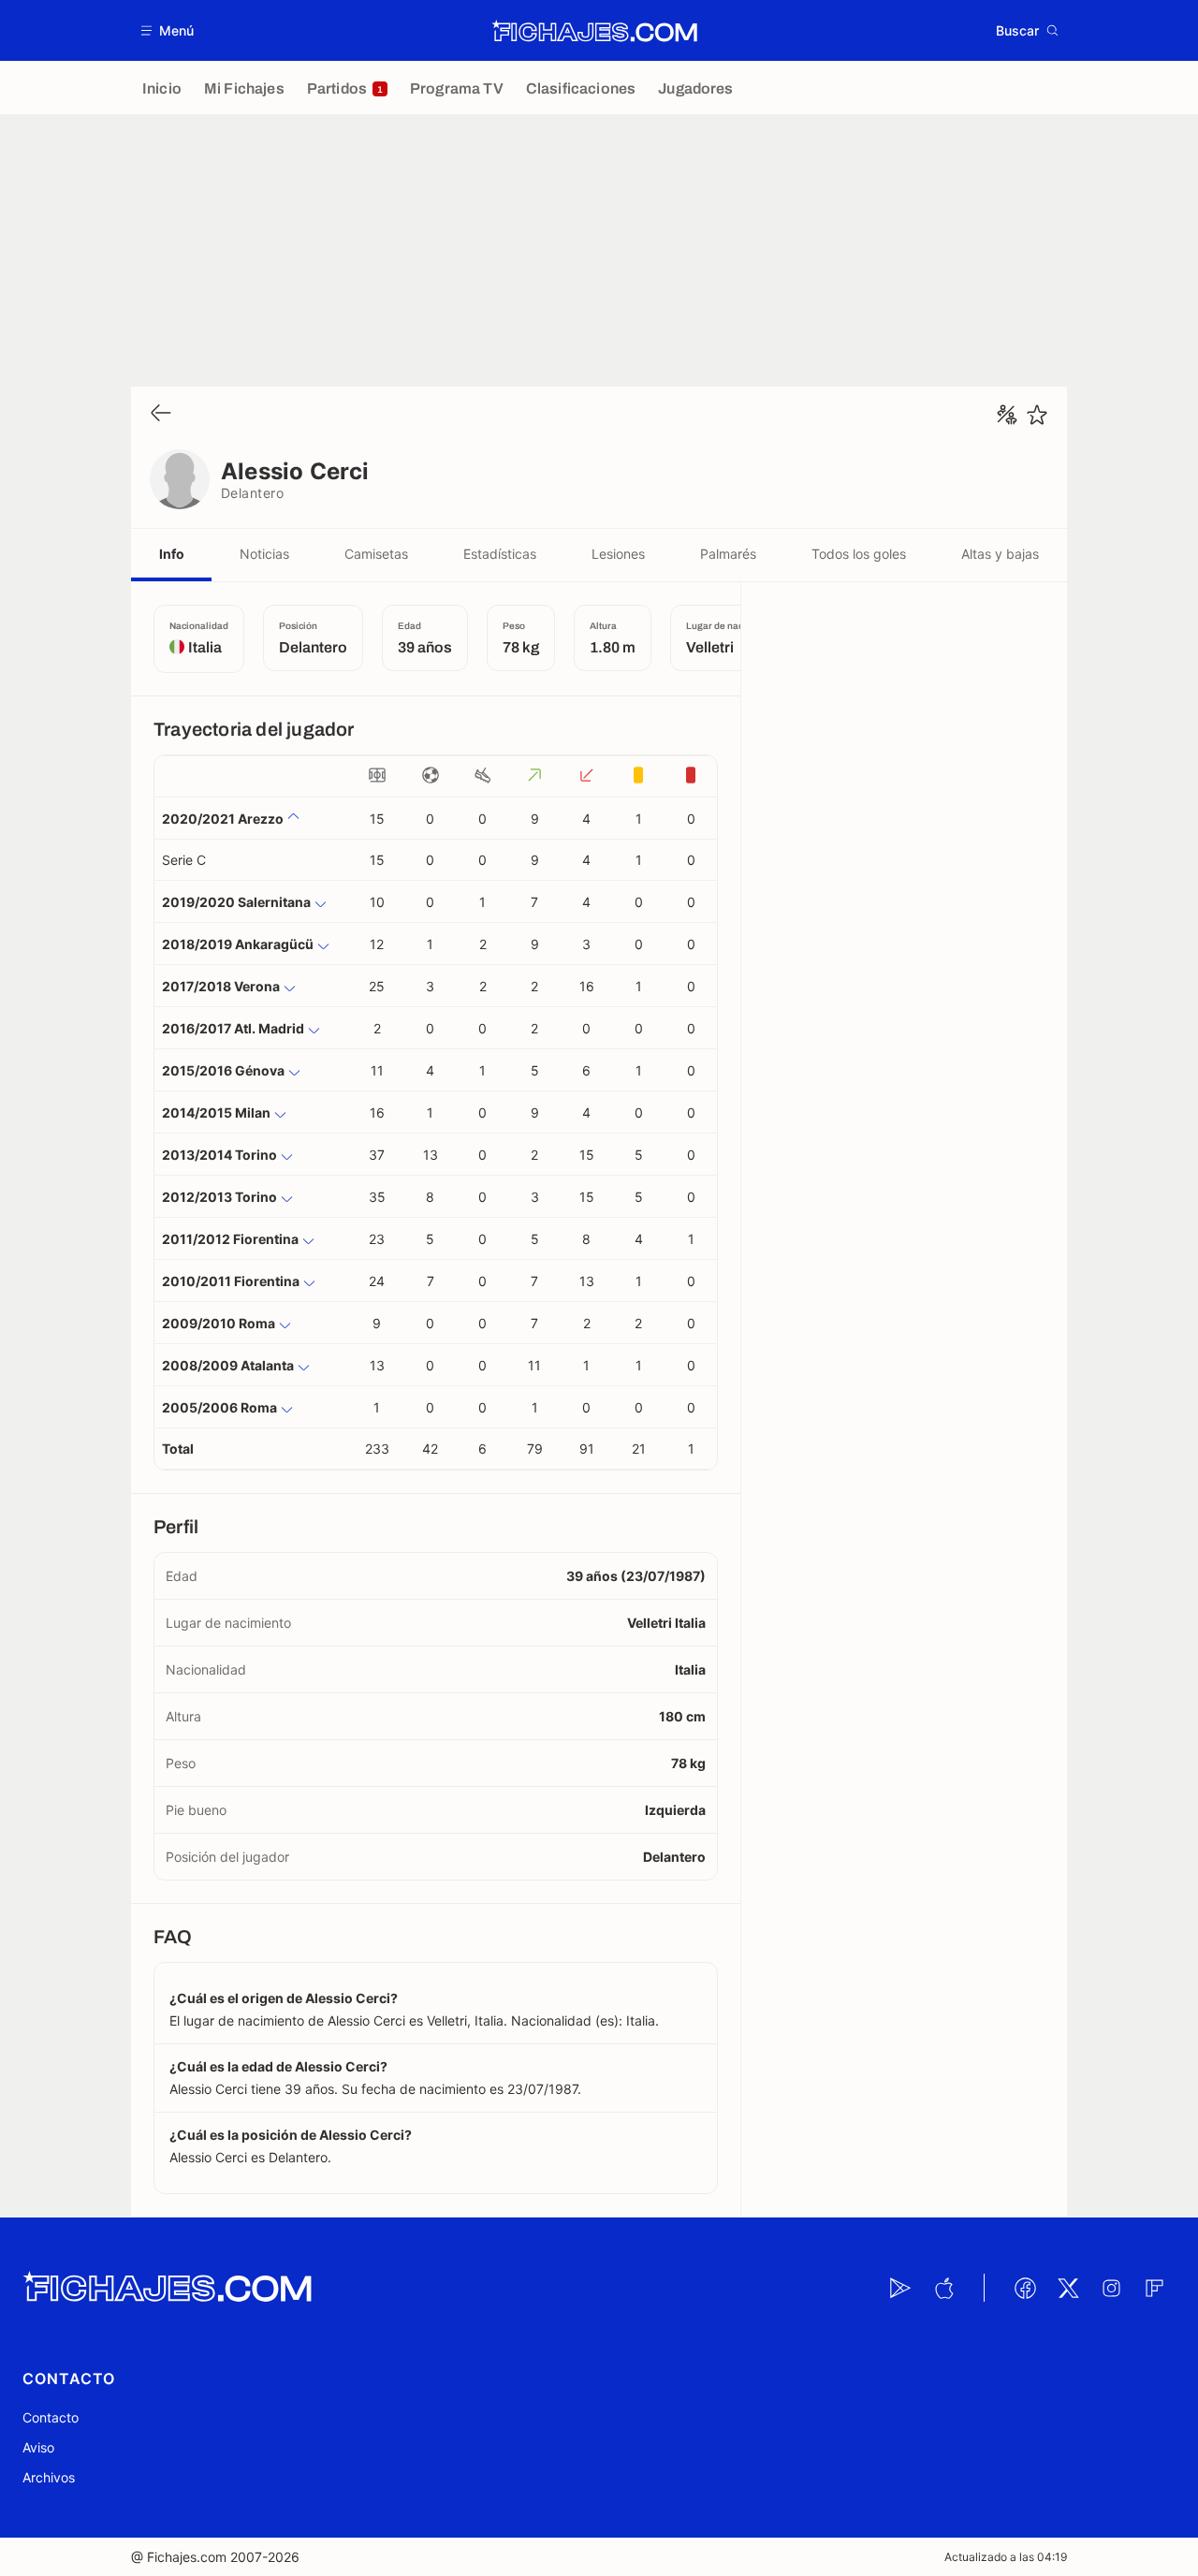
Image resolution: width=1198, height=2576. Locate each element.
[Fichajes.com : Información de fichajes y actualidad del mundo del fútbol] (595, 31)
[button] (168, 30)
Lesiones (618, 554)
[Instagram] (1111, 2288)
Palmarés (728, 554)
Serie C (184, 860)
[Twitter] (1068, 2288)
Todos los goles (859, 554)
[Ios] (943, 2288)
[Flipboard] (1154, 2288)
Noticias (264, 554)
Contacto (51, 2417)
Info (172, 554)
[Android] (900, 2288)
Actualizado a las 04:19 (1006, 2557)
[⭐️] (1037, 415)
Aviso (38, 2447)
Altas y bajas (1000, 554)
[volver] (161, 414)
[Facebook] (1025, 2288)
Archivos (49, 2477)
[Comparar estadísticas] (1007, 415)
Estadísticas (500, 554)
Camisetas (376, 554)
